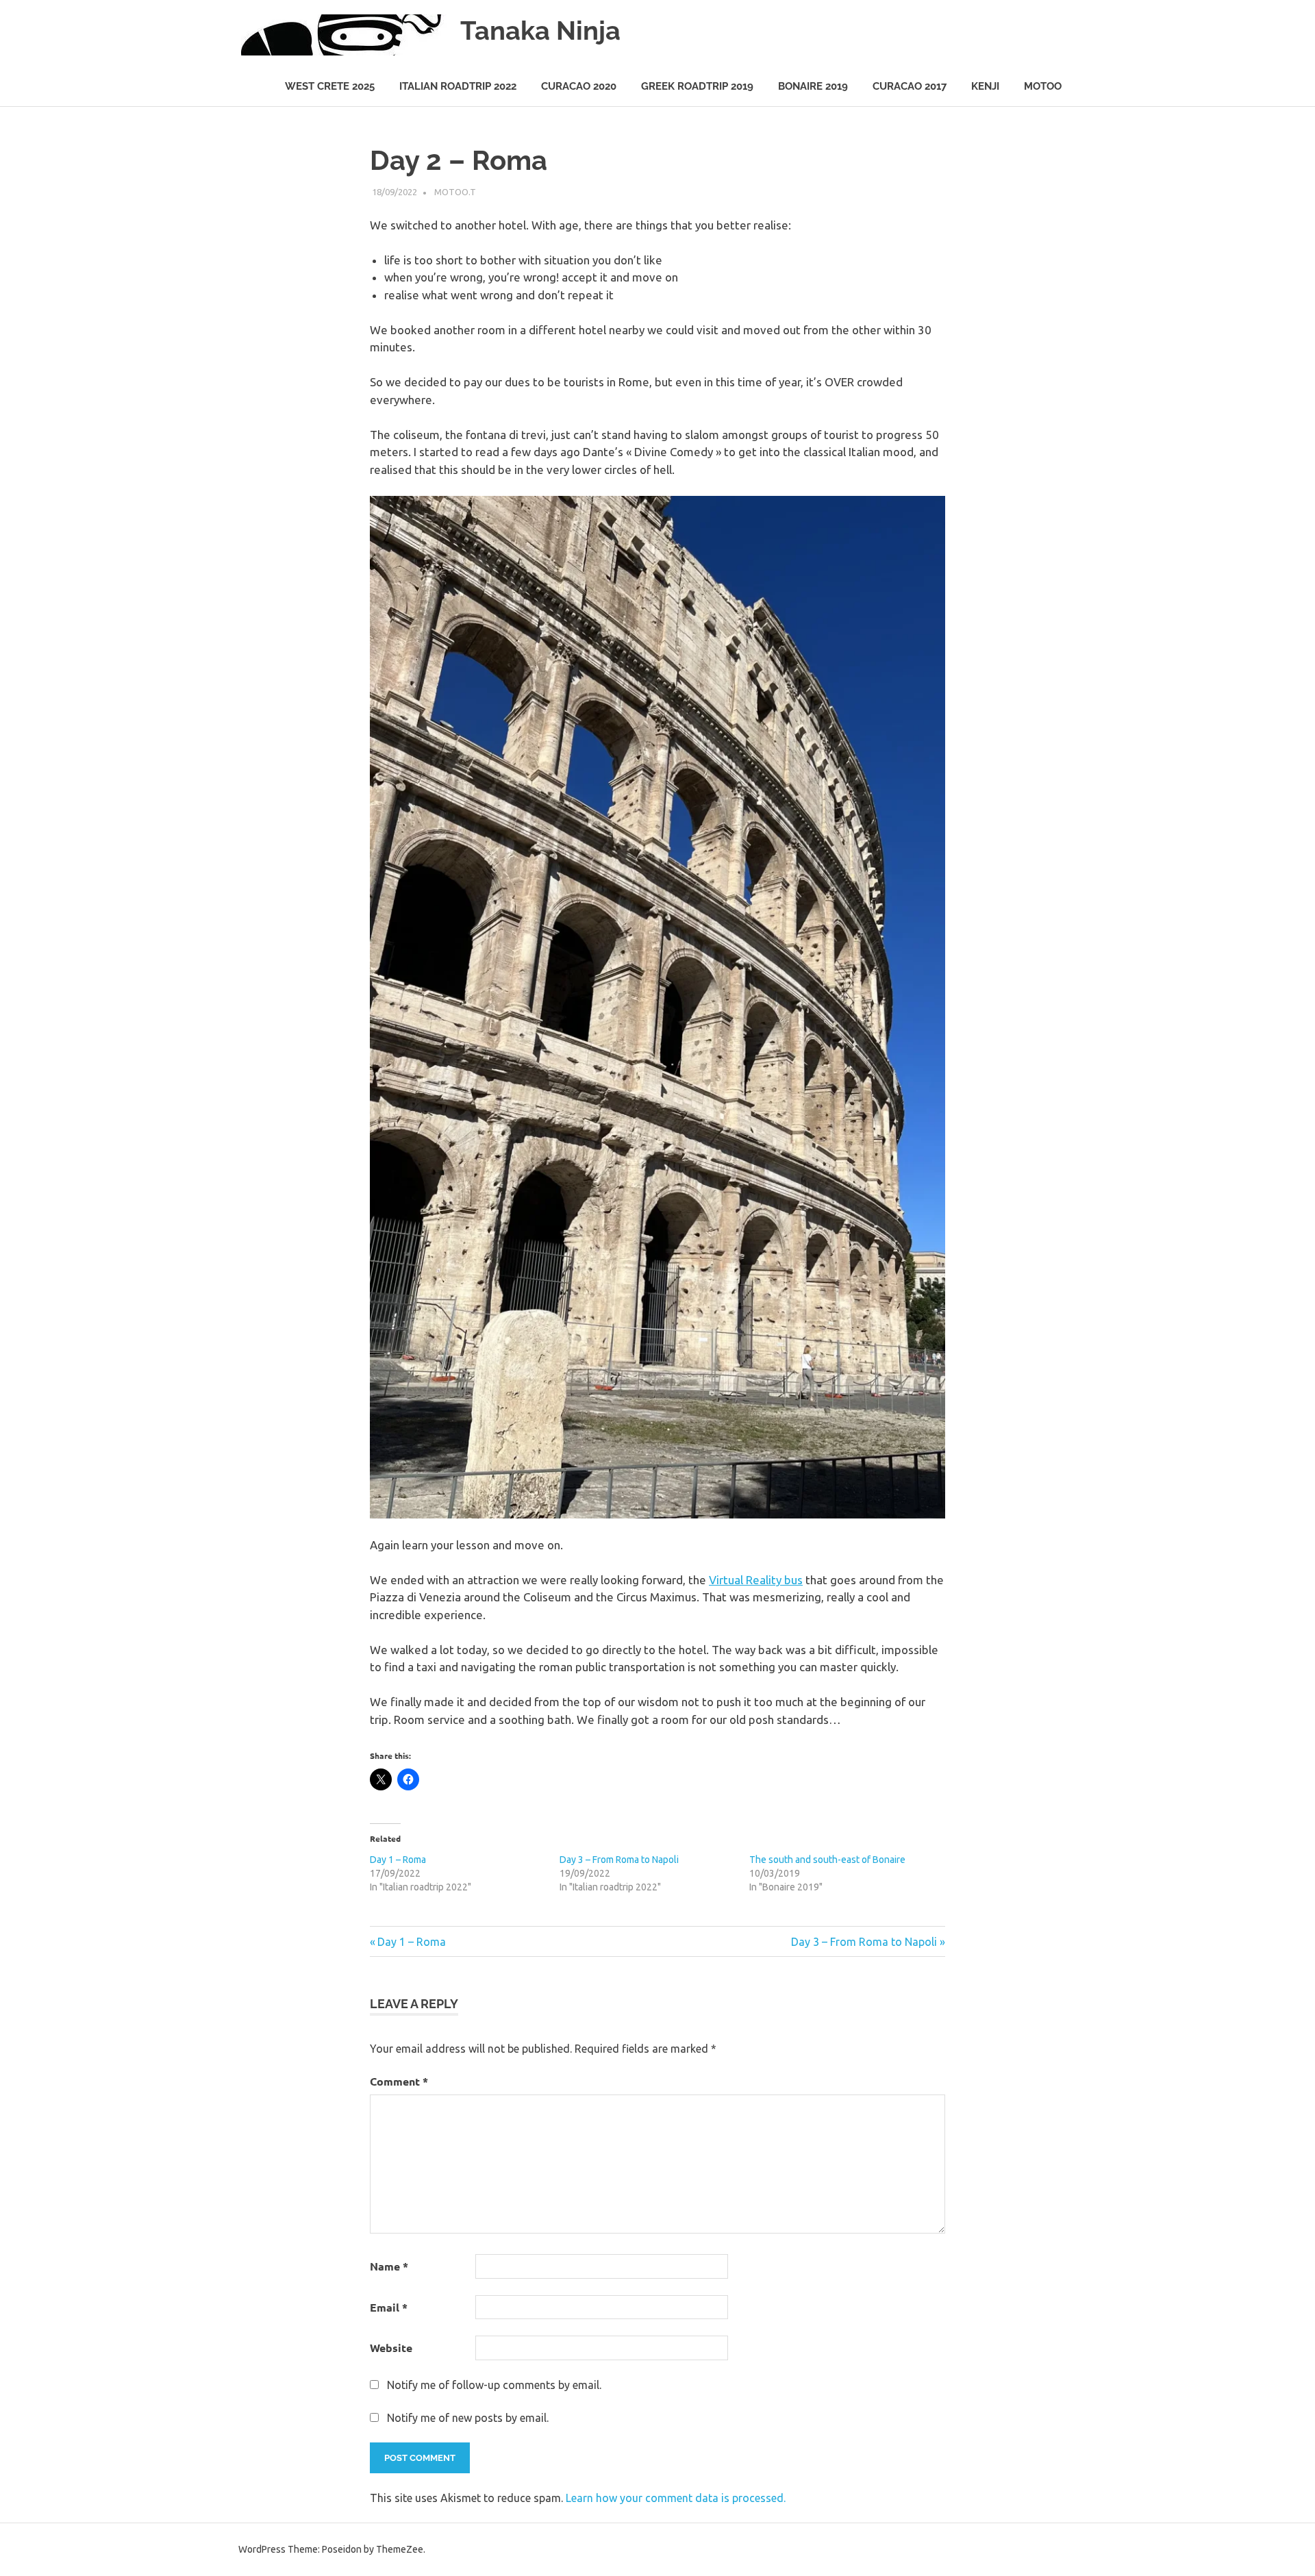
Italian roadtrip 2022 (458, 86)
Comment (399, 2081)
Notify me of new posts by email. (468, 2418)
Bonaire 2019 (813, 86)
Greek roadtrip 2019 (697, 86)
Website (391, 2348)
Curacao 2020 (579, 86)
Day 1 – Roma (398, 1860)
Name (389, 2266)
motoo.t (455, 192)
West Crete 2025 (330, 86)
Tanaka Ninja (540, 30)
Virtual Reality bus (756, 1580)
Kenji (985, 86)
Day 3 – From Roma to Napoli (619, 1860)
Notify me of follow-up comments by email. (494, 2385)
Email (389, 2307)
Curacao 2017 (910, 86)
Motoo (1043, 86)
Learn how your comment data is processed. (676, 2498)
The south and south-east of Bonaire (827, 1860)
